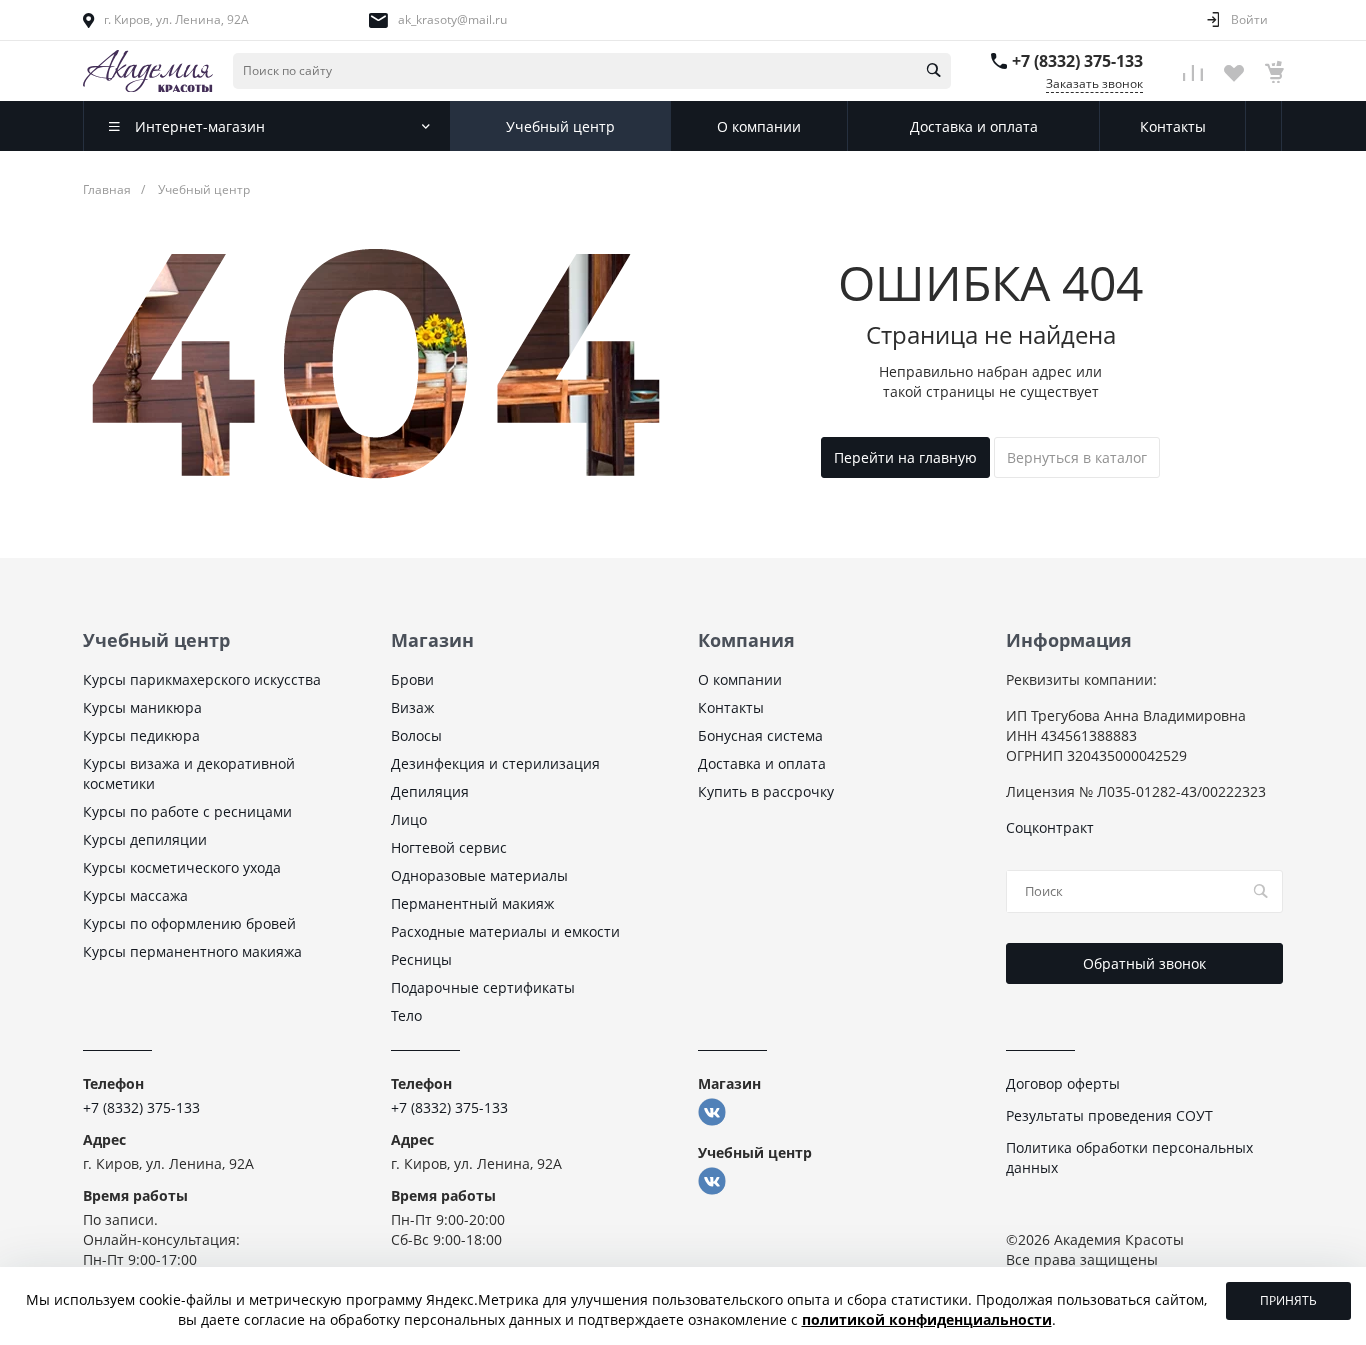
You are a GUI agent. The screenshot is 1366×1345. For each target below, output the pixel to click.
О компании (740, 679)
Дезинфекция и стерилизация (495, 763)
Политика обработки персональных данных (1129, 1157)
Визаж (412, 707)
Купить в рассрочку (766, 791)
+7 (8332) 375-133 (1077, 61)
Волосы (416, 735)
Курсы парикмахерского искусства (202, 679)
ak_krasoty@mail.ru (452, 19)
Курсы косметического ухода (182, 867)
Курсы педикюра (141, 735)
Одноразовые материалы (479, 875)
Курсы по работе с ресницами (187, 811)
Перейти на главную (905, 457)
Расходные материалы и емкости (505, 931)
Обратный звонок (1144, 963)
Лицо (409, 819)
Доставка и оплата (762, 763)
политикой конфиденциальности (927, 1319)
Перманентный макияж (472, 903)
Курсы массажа (135, 895)
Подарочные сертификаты (483, 987)
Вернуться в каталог (1077, 457)
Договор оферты (1063, 1083)
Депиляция (430, 791)
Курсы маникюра (142, 707)
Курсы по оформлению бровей (189, 923)
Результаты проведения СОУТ (1109, 1115)
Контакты (731, 707)
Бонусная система (760, 735)
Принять (1288, 1300)
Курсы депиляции (145, 839)
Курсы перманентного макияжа (192, 951)
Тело (406, 1015)
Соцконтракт (1050, 827)
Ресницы (421, 959)
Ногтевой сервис (449, 847)
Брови (412, 679)
